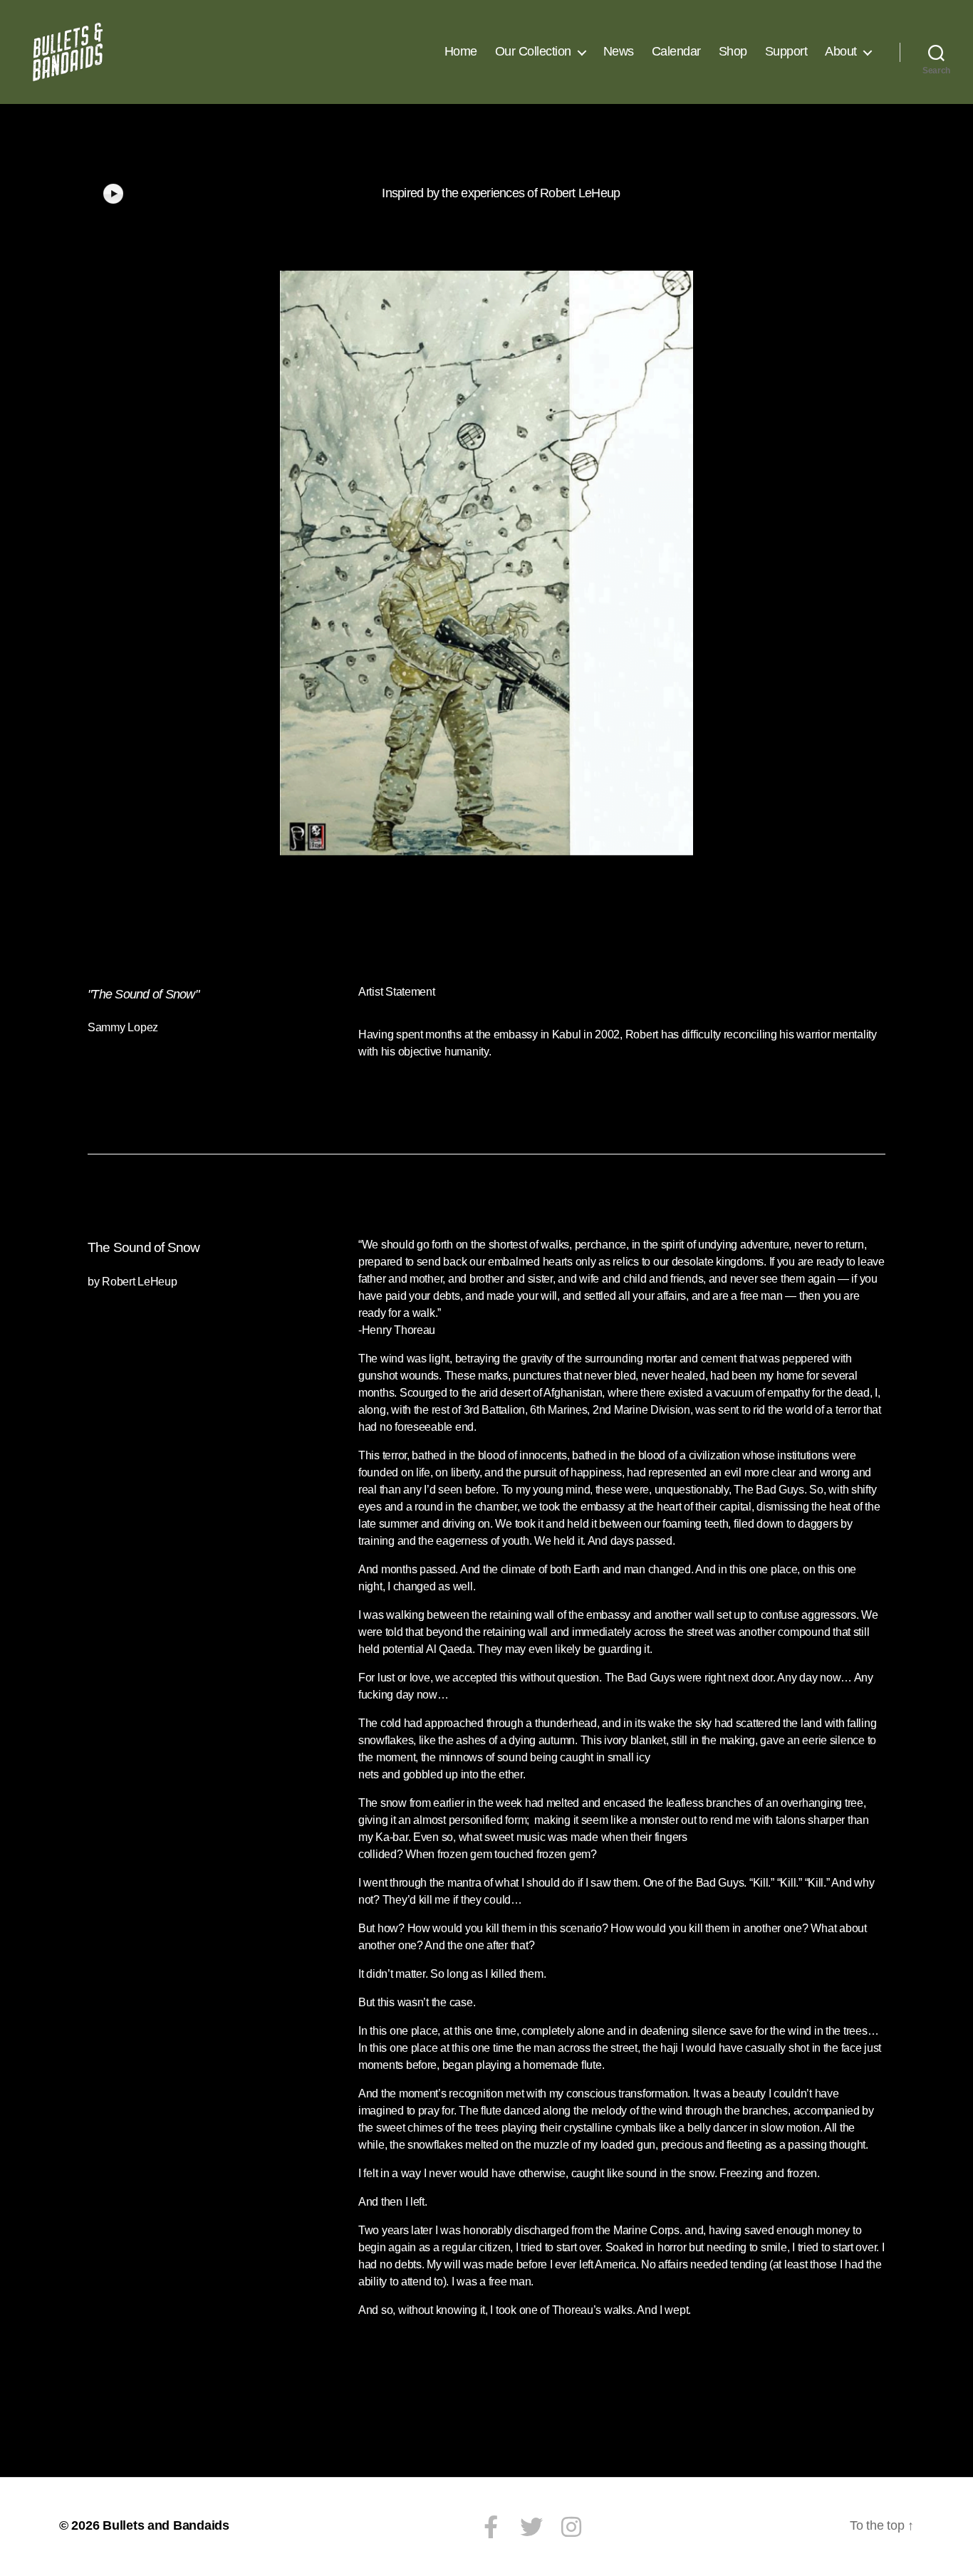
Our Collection (533, 51)
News (619, 51)
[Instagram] (571, 2527)
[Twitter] (531, 2527)
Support (786, 51)
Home (461, 51)
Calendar (676, 51)
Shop (733, 51)
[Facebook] (491, 2527)
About (841, 51)
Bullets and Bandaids (166, 2525)
